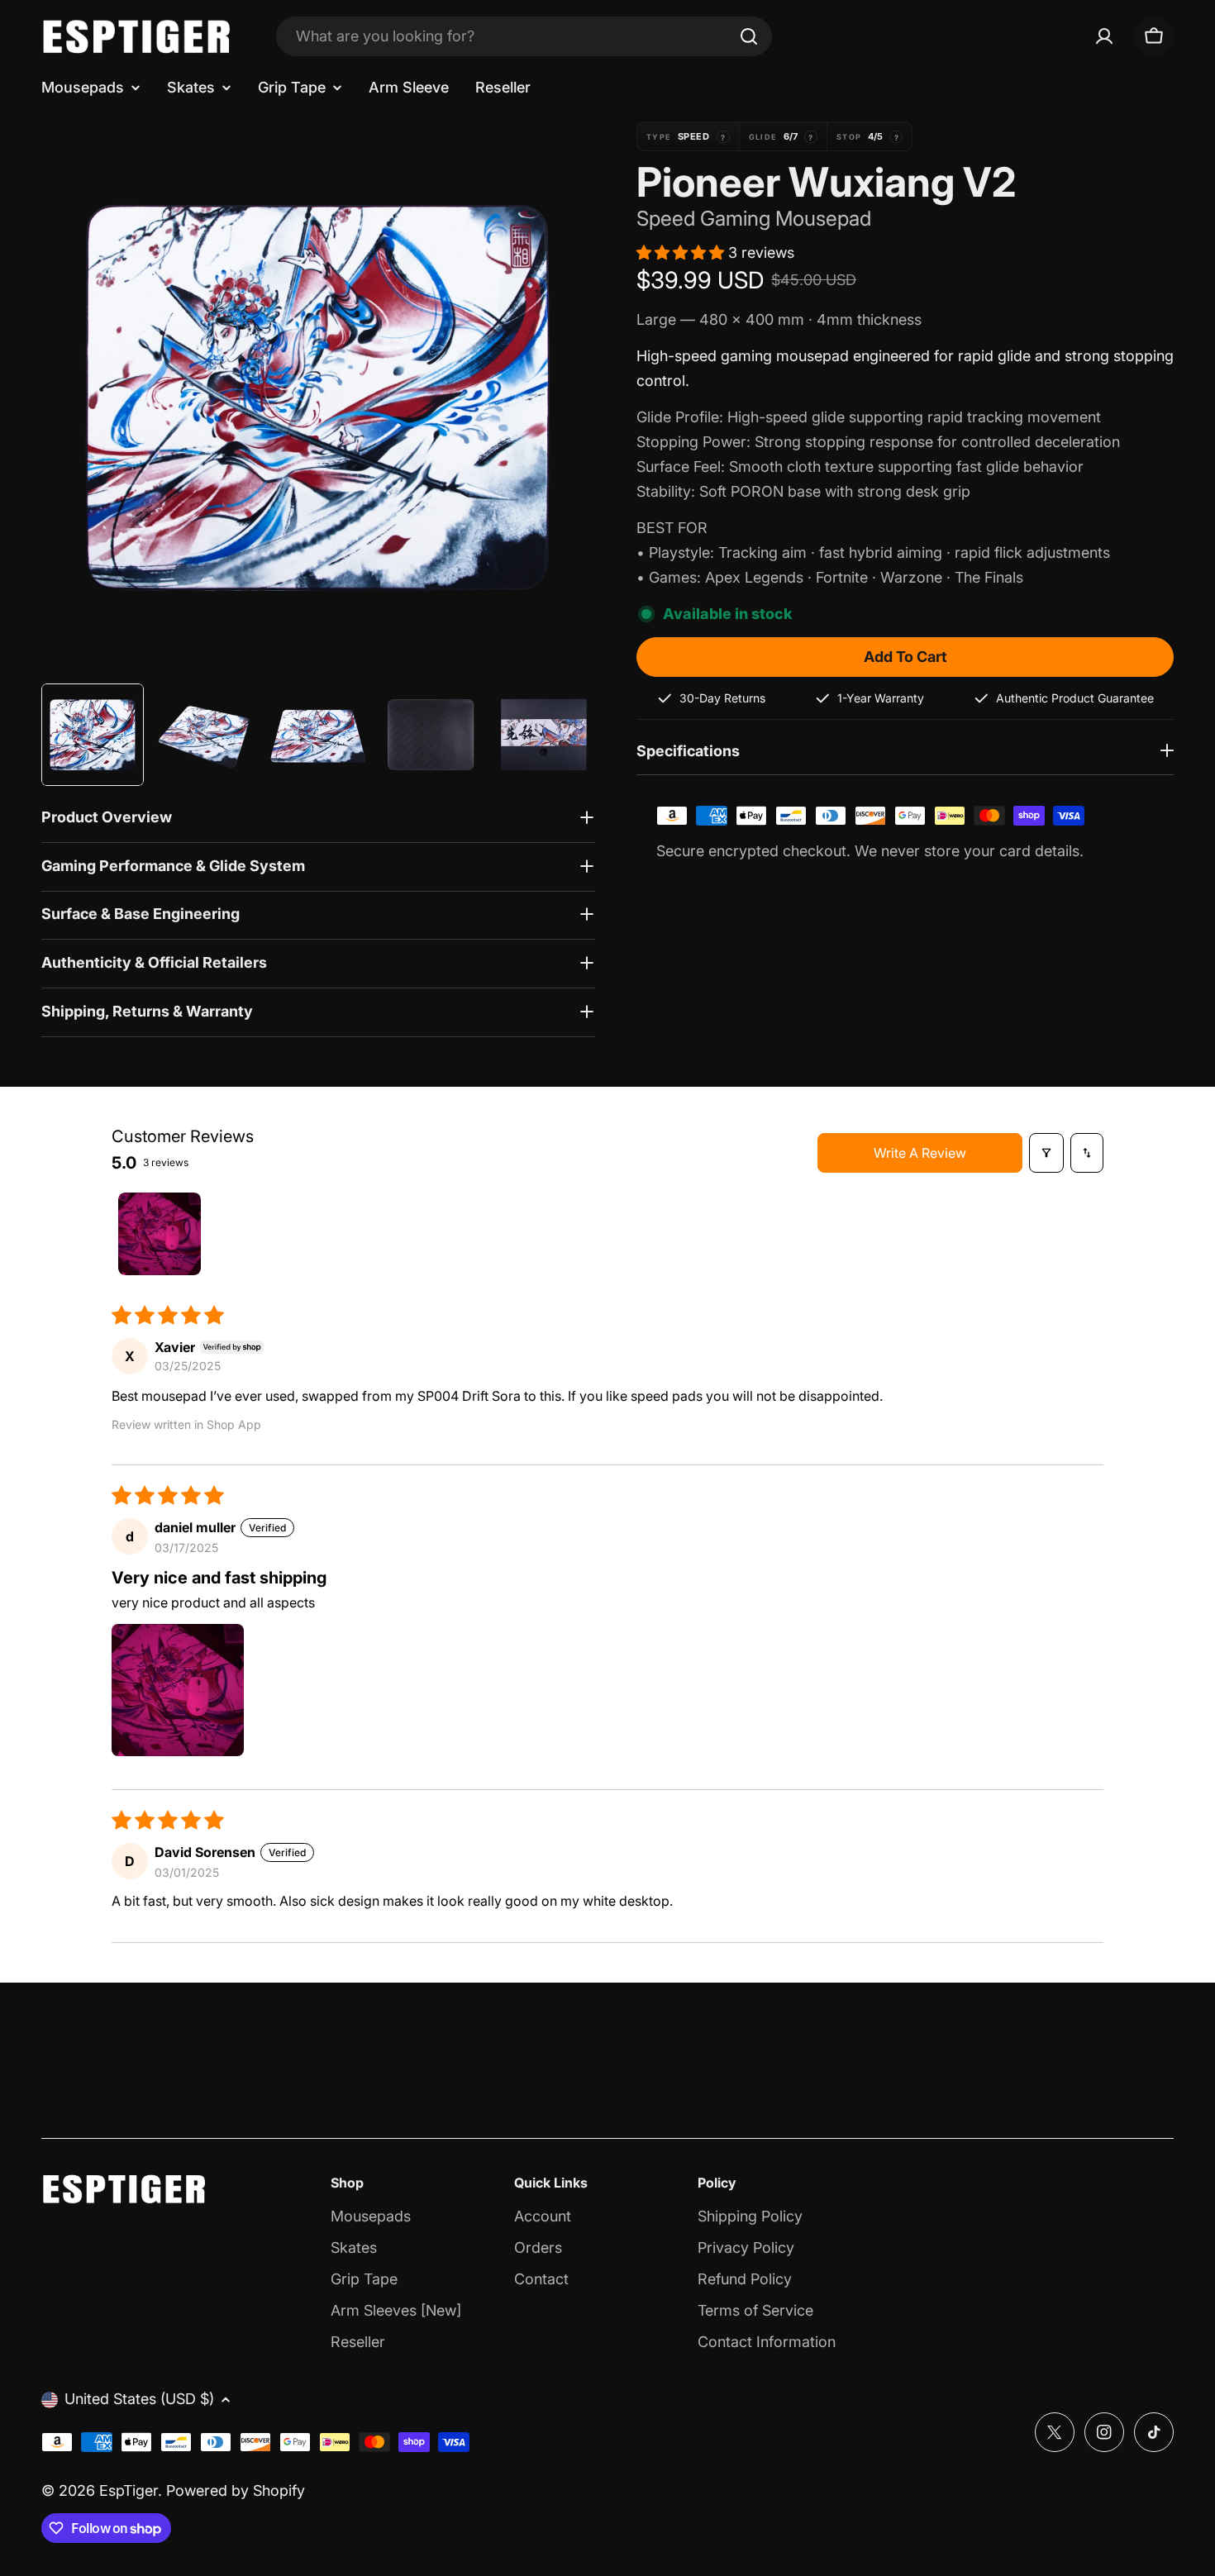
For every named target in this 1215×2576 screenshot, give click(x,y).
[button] (682, 252)
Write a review (920, 1153)
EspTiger (129, 2490)
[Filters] (1046, 1153)
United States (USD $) (139, 2399)
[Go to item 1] (160, 1234)
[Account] (1104, 36)
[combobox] (524, 36)
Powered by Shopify (236, 2490)
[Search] (749, 36)
